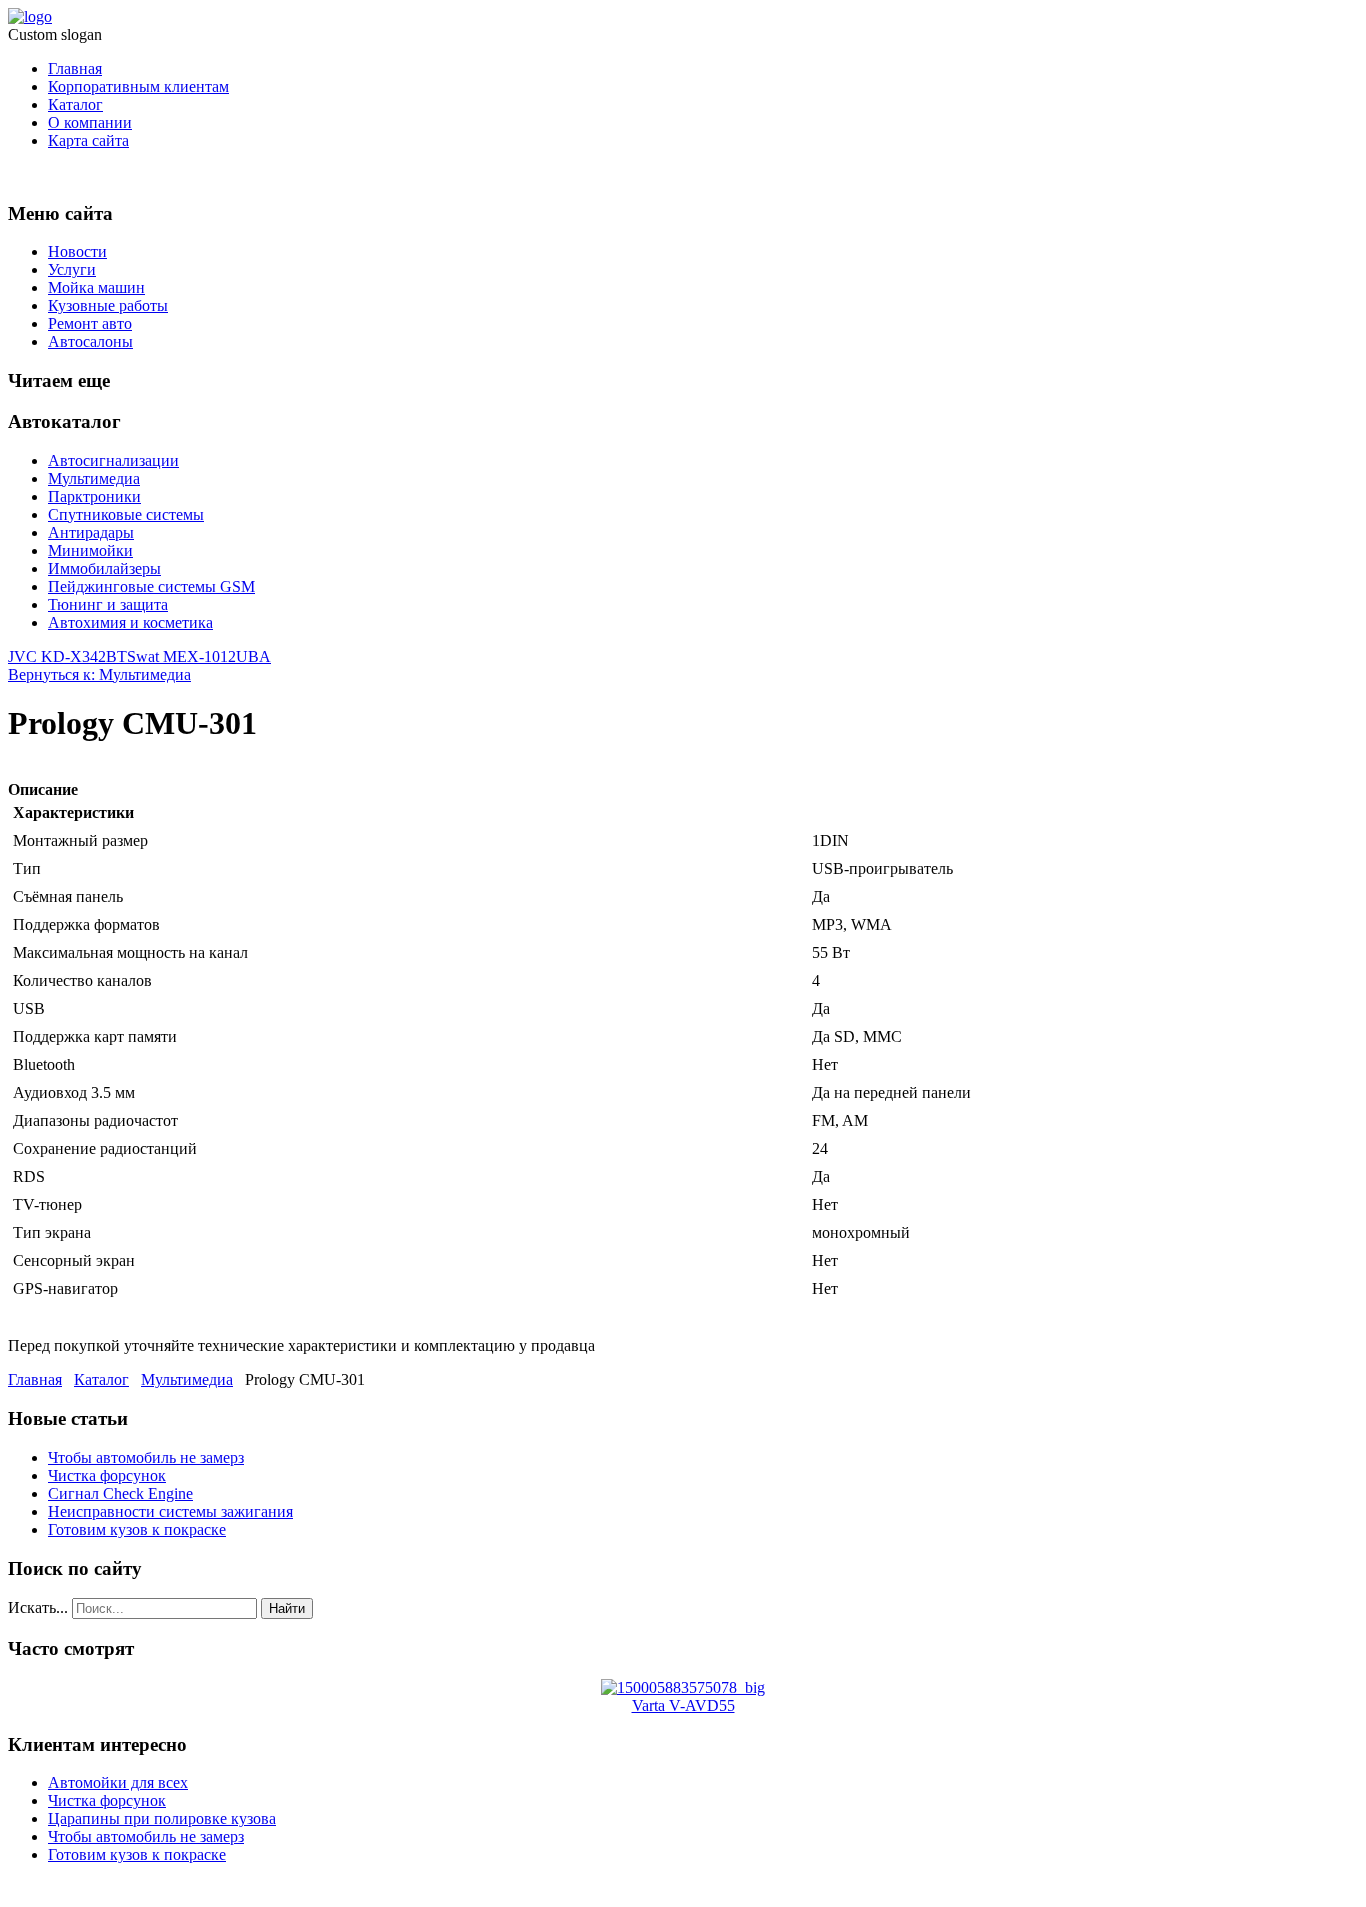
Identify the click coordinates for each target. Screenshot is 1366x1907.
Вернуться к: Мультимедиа (99, 674)
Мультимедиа (94, 478)
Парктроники (94, 496)
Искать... (38, 1607)
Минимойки (90, 550)
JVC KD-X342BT (67, 656)
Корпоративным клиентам (138, 86)
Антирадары (91, 532)
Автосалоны (90, 341)
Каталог (75, 104)
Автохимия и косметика (130, 622)
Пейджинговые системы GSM (151, 586)
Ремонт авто (90, 323)
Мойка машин (96, 287)
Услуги (72, 269)
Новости (77, 251)
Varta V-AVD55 (683, 1705)
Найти (287, 1608)
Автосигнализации (113, 460)
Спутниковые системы (126, 514)
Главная (75, 68)
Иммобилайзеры (104, 568)
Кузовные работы (108, 305)
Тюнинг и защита (108, 604)
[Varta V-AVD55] (683, 1687)
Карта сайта (88, 140)
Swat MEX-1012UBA (199, 656)
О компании (90, 122)
